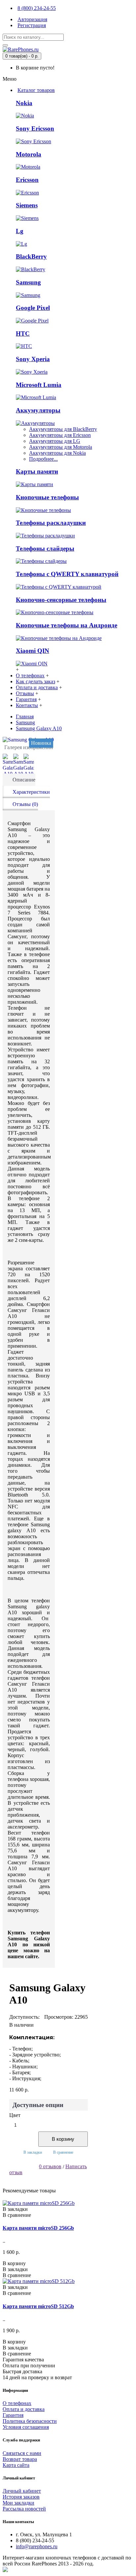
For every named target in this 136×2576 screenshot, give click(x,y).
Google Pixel (33, 308)
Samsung (28, 282)
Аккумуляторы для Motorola (61, 447)
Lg (20, 231)
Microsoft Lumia (39, 385)
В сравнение (63, 2152)
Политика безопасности (30, 2421)
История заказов (21, 2497)
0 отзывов (50, 2166)
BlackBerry (31, 256)
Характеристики (31, 792)
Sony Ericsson (35, 128)
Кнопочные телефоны (47, 497)
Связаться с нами (22, 2453)
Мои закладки (18, 2503)
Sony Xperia (33, 359)
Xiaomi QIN (33, 651)
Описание (24, 780)
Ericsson (27, 180)
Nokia (24, 103)
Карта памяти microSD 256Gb (38, 2228)
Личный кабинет (22, 2491)
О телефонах (17, 2403)
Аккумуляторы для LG (55, 441)
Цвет (15, 2115)
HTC (23, 334)
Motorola (29, 154)
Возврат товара (20, 2459)
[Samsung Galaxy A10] (29, 740)
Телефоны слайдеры (45, 549)
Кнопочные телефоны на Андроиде (67, 625)
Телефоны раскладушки (51, 523)
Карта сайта (16, 2465)
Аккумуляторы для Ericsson (60, 435)
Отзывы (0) (25, 804)
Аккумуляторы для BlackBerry (63, 429)
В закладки (33, 2152)
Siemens (27, 205)
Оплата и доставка (24, 2409)
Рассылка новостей (24, 2509)
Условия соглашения (26, 2427)
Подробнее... (43, 459)
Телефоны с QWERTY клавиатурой (67, 574)
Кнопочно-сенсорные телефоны (61, 600)
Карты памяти (37, 471)
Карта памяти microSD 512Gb (38, 2306)
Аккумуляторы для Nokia (57, 453)
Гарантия (13, 2415)
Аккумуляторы (38, 410)
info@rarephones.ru (37, 2546)
